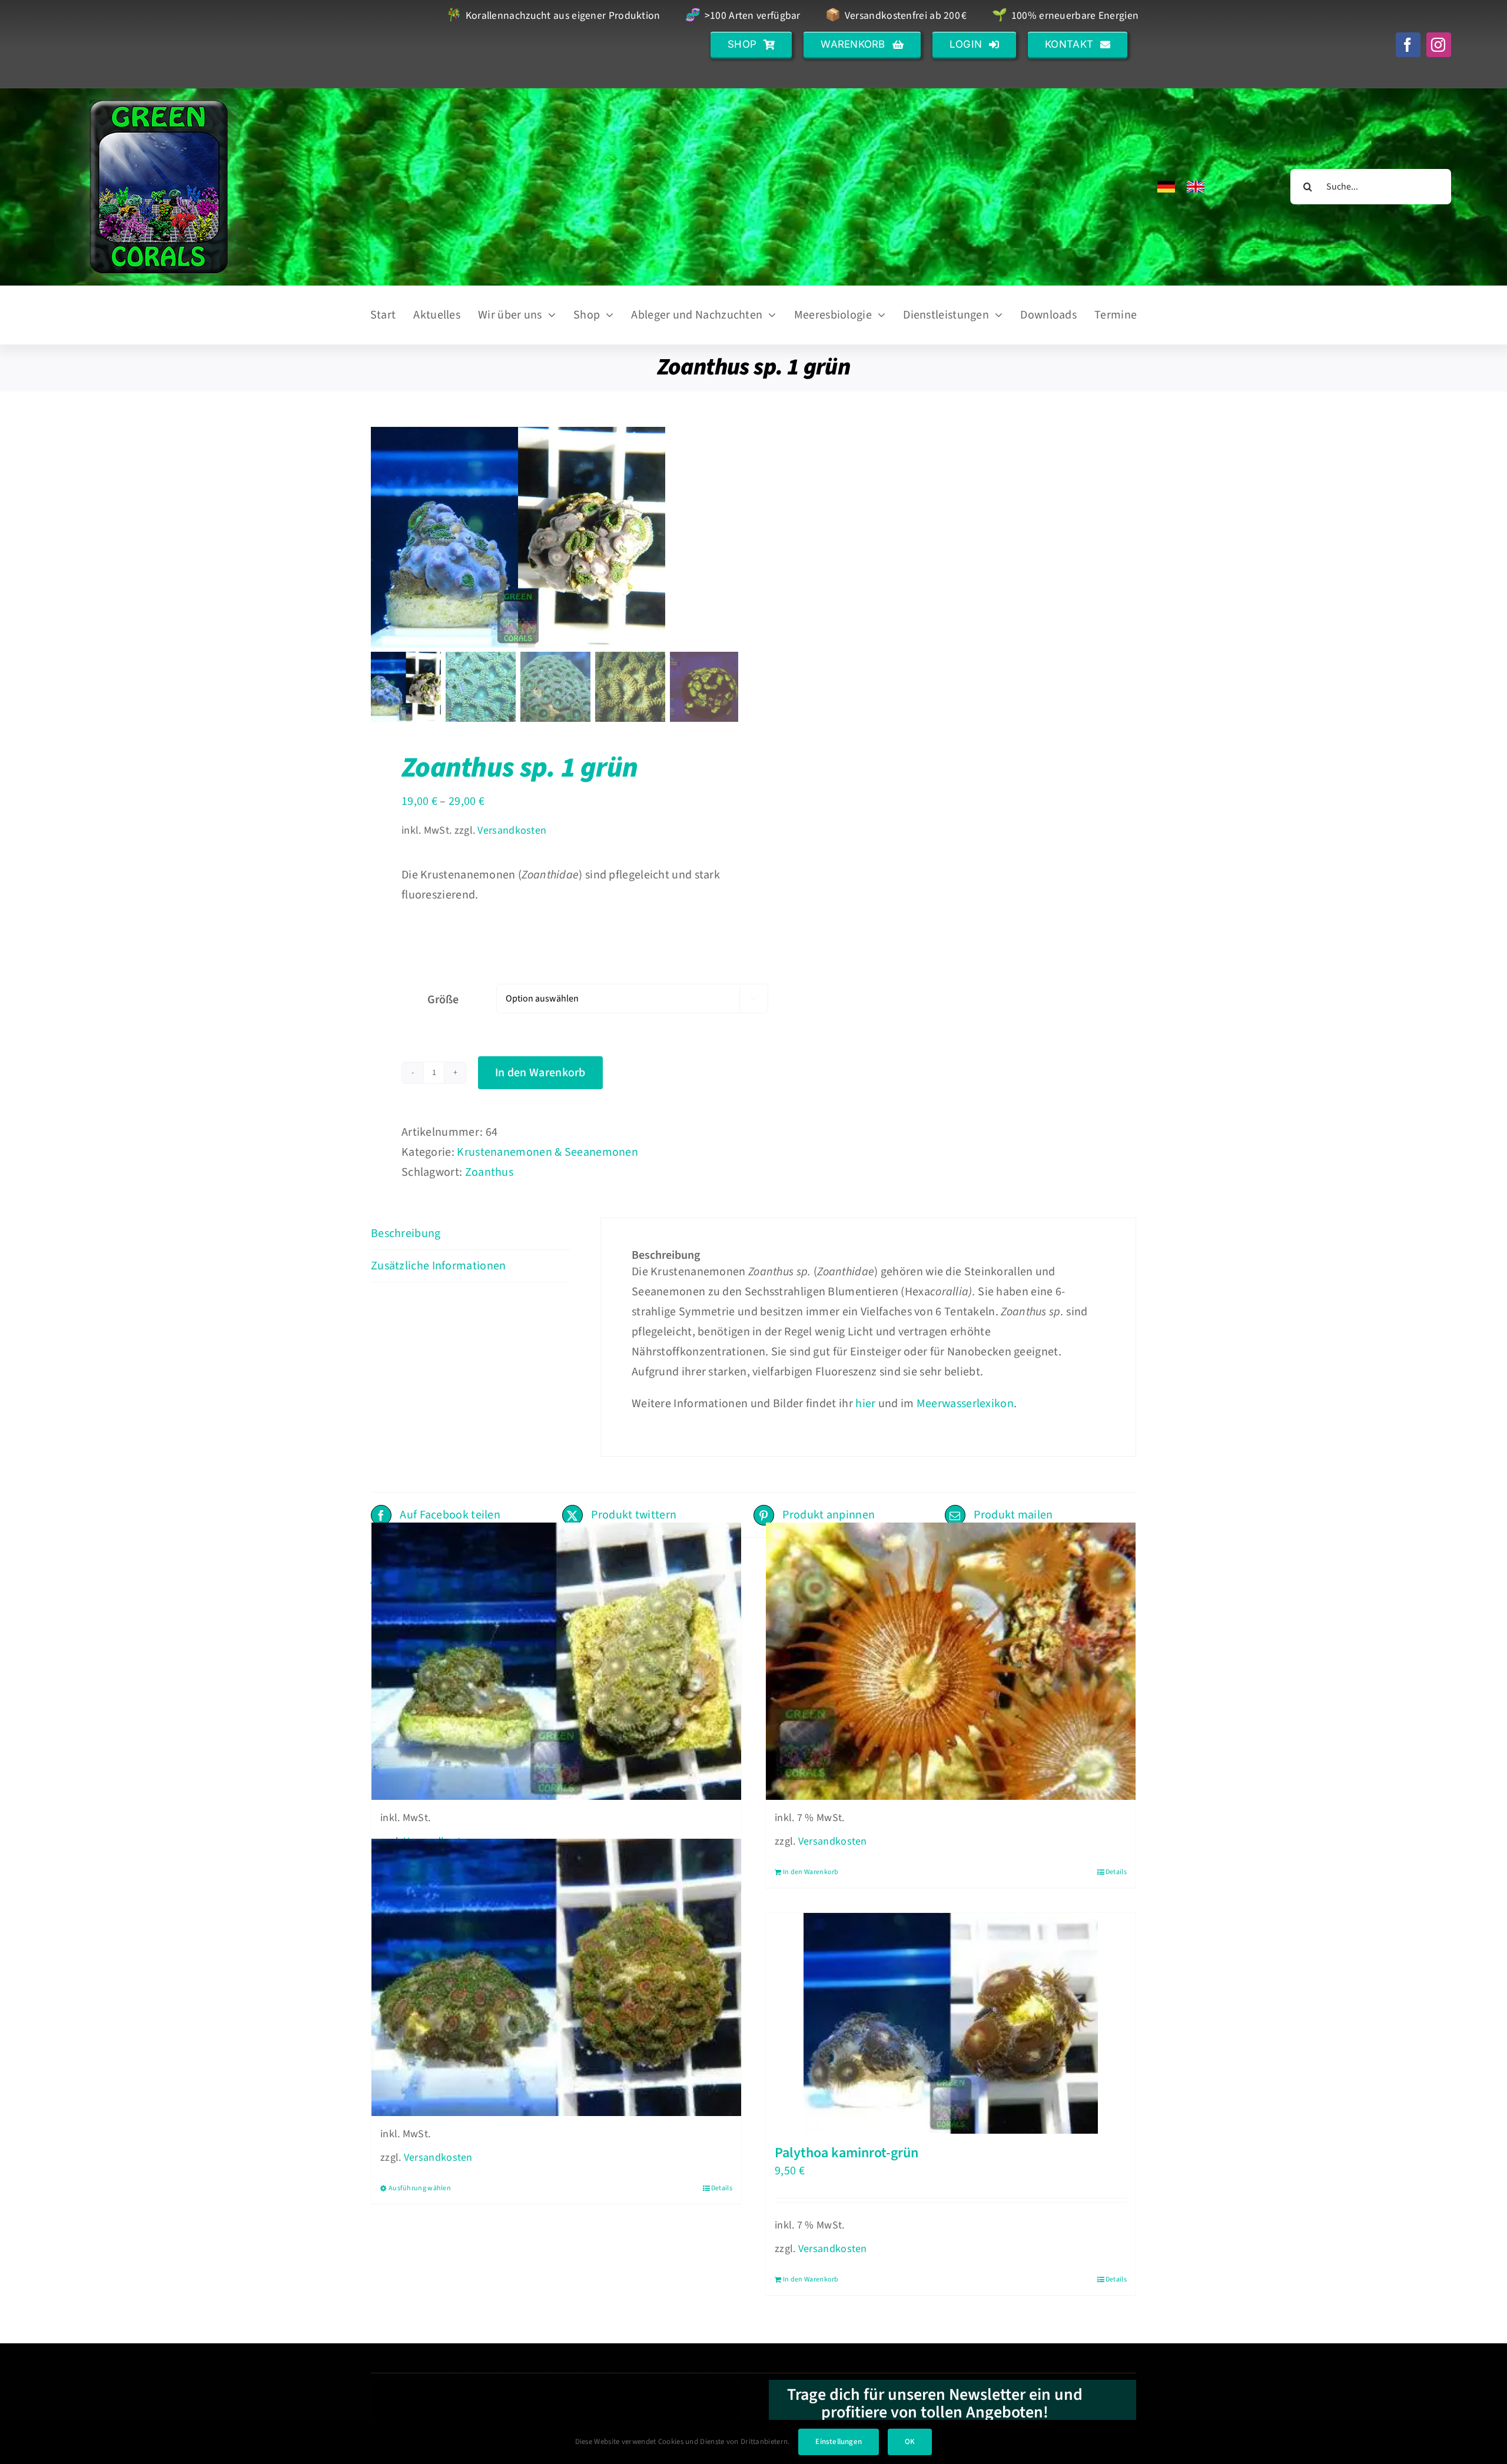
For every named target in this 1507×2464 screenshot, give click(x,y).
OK (910, 2442)
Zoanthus (489, 1172)
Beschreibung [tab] (406, 1233)
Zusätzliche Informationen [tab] (439, 1266)
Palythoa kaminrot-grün (847, 2153)
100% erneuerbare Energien (1065, 16)
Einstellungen (839, 2442)
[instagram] (1439, 45)
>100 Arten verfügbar (743, 16)
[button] (751, 44)
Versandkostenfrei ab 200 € (896, 16)
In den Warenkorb (540, 1073)
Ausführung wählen (420, 2188)
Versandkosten (512, 830)
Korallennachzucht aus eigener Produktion (553, 16)
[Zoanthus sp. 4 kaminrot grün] (556, 1978)
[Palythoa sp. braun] (951, 1662)
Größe (443, 1000)
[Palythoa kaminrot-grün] (951, 2023)
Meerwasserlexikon (965, 1404)
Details (1116, 1872)
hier (865, 1404)
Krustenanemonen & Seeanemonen (547, 1152)
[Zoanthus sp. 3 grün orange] (556, 1662)
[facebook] (1408, 45)
